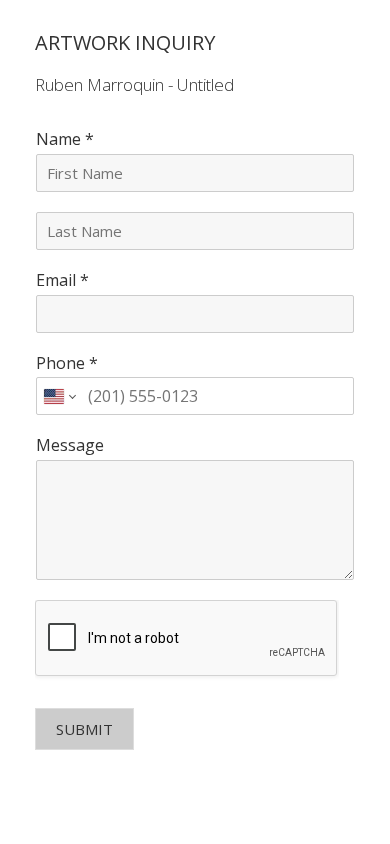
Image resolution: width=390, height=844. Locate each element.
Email (62, 280)
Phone (67, 363)
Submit (84, 729)
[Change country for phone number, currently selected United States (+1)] (58, 396)
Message (70, 445)
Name (65, 139)
